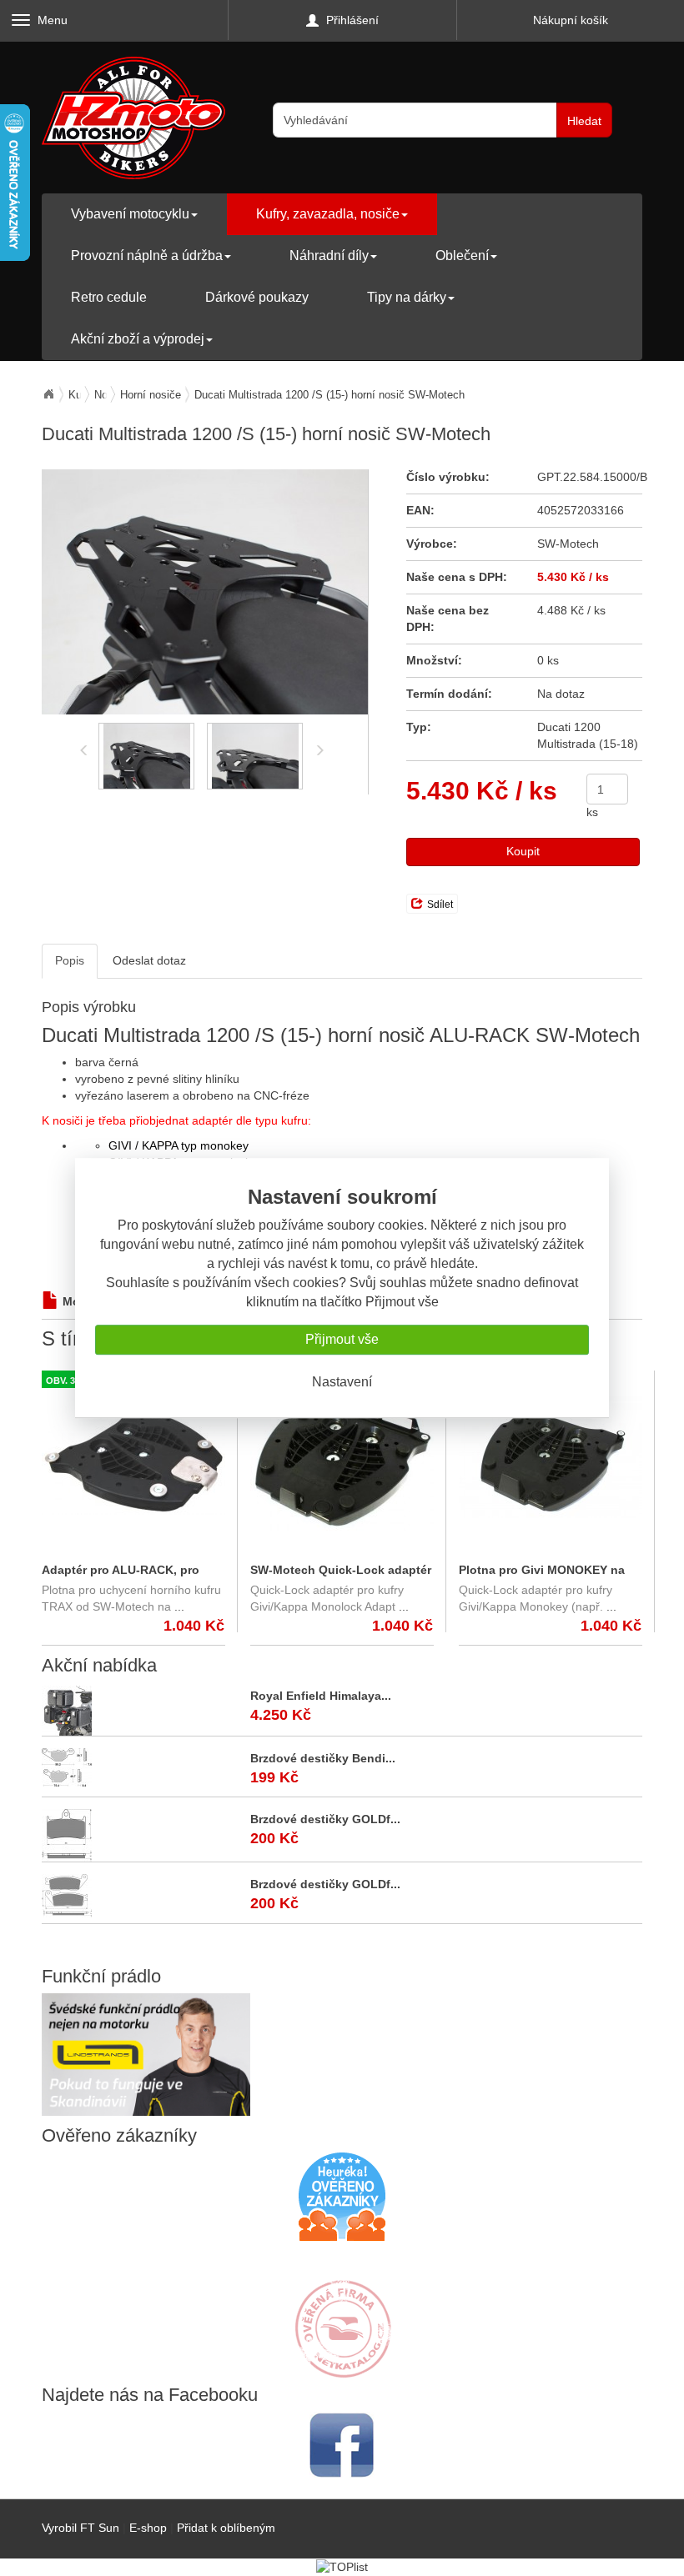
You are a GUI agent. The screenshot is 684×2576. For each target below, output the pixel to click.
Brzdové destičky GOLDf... (325, 1819)
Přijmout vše (342, 1339)
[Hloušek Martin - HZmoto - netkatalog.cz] (342, 2313)
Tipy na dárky (407, 297)
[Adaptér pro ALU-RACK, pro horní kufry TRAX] (133, 1457)
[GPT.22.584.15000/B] (205, 592)
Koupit (523, 851)
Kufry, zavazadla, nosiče (328, 214)
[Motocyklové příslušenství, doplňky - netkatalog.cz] (342, 2367)
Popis (70, 960)
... (179, 1606)
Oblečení (462, 256)
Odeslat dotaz (149, 960)
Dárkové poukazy (257, 297)
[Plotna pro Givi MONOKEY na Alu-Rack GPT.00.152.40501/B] (551, 1457)
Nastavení (342, 1382)
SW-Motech (568, 544)
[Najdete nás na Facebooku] (342, 2445)
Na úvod (48, 394)
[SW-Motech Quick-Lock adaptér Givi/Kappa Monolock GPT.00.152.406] (342, 1457)
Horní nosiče (151, 395)
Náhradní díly (329, 256)
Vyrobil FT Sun (80, 2528)
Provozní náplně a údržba (147, 256)
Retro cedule (109, 297)
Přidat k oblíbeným (226, 2528)
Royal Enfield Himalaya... (321, 1696)
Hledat (584, 121)
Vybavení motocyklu (130, 214)
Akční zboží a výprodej (138, 339)
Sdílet (440, 905)
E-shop (148, 2528)
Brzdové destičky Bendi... (323, 1758)
